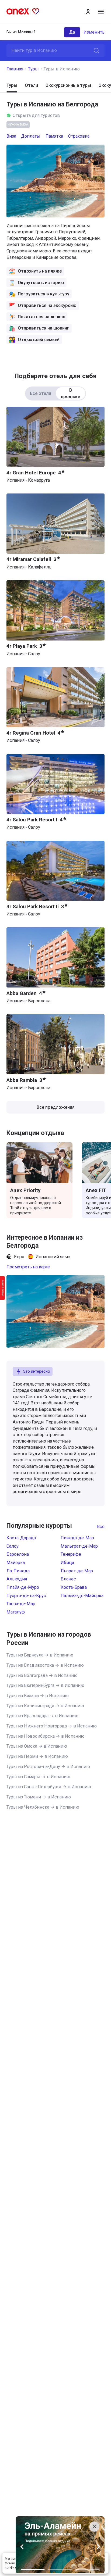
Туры (33, 69)
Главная (15, 69)
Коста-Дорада (21, 1538)
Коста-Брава (74, 1587)
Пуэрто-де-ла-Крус (26, 1596)
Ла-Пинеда (18, 1571)
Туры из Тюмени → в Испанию (39, 1797)
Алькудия (17, 1579)
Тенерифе (71, 1554)
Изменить (94, 32)
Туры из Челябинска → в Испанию (43, 1807)
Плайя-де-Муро (23, 1587)
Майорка (16, 1563)
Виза (11, 136)
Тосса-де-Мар (21, 1604)
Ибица (67, 1563)
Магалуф (16, 1612)
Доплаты (31, 136)
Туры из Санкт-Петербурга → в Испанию (49, 1787)
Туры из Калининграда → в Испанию (45, 1706)
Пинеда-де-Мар (77, 1538)
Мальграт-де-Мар (79, 1546)
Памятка (54, 136)
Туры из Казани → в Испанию (38, 1696)
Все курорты (101, 1527)
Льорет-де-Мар (77, 1571)
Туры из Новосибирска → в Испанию (46, 1736)
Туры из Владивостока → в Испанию (45, 1665)
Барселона (18, 1554)
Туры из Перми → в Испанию (37, 1756)
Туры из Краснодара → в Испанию (42, 1716)
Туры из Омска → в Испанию (37, 1746)
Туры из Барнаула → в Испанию (40, 1655)
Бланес (68, 1579)
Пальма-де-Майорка (82, 1596)
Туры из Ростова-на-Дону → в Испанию (48, 1767)
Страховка (79, 136)
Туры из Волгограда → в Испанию (42, 1675)
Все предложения (56, 1107)
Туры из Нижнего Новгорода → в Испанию (52, 1726)
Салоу (13, 1546)
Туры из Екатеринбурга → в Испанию (45, 1685)
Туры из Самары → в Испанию (38, 1777)
